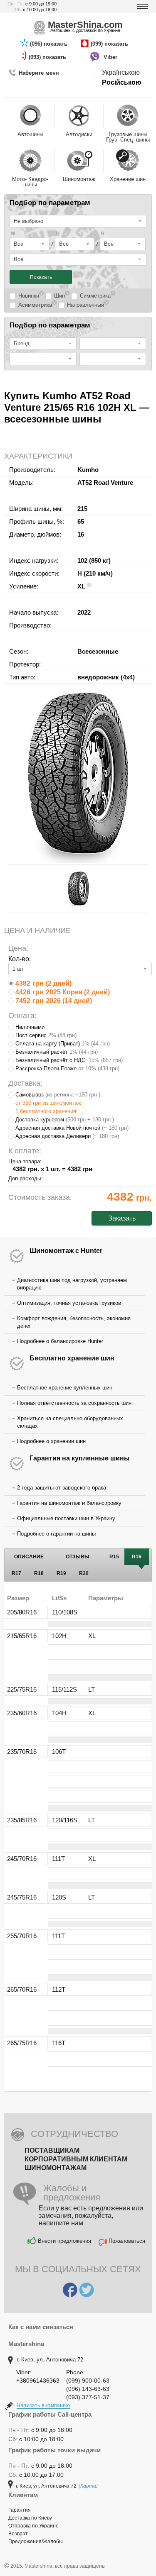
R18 (39, 1573)
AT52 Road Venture (105, 482)
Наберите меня (39, 73)
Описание (29, 1557)
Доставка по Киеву (30, 2518)
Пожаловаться (127, 2241)
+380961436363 (38, 2381)
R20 (84, 1573)
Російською (122, 82)
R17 (16, 1573)
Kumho (88, 470)
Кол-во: (20, 959)
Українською (121, 72)
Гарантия (20, 2510)
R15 (114, 1557)
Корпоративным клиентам (76, 2159)
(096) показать (50, 44)
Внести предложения (64, 2241)
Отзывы (78, 1557)
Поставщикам (52, 2150)
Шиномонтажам (56, 2168)
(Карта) (88, 2486)
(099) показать (110, 44)
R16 (137, 1557)
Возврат (18, 2534)
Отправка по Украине (33, 2526)
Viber (111, 57)
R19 (61, 1573)
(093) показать (48, 57)
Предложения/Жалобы (36, 2542)
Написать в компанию (43, 2405)
